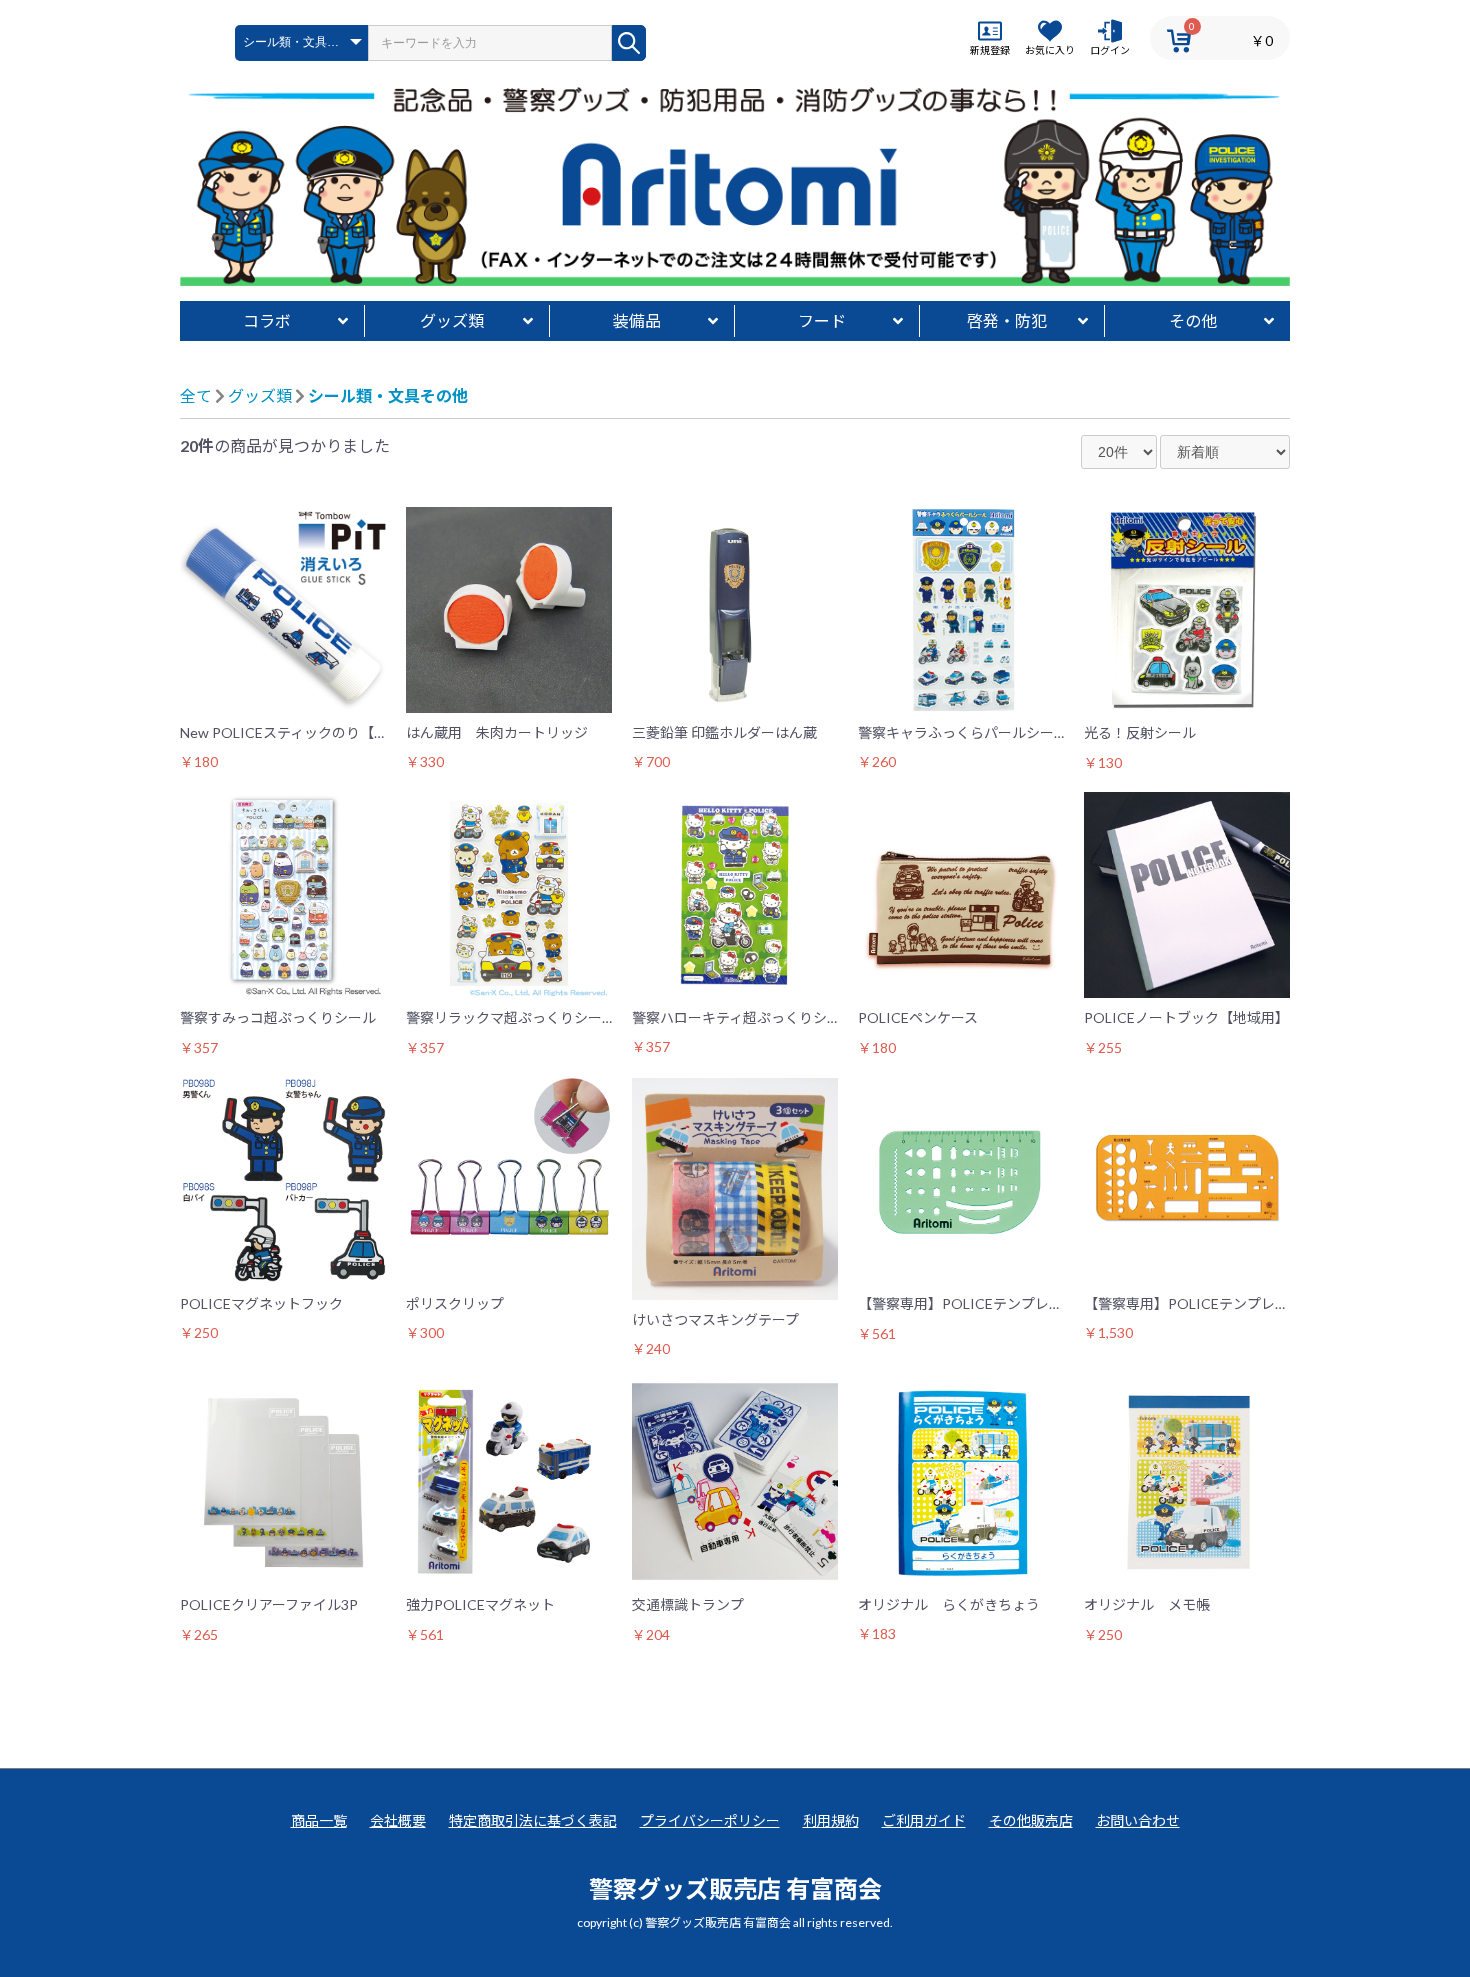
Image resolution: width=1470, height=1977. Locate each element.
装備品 (637, 320)
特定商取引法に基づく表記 (533, 1820)
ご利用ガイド (924, 1820)
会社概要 (398, 1820)
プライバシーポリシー (710, 1820)
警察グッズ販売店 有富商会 (735, 1888)
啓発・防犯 (1007, 320)
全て (196, 395)
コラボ (267, 320)
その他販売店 (1031, 1820)
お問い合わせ (1138, 1820)
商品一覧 (319, 1820)
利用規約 (831, 1820)
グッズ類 (452, 320)
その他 (1193, 320)
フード (822, 320)
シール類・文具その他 (388, 395)
